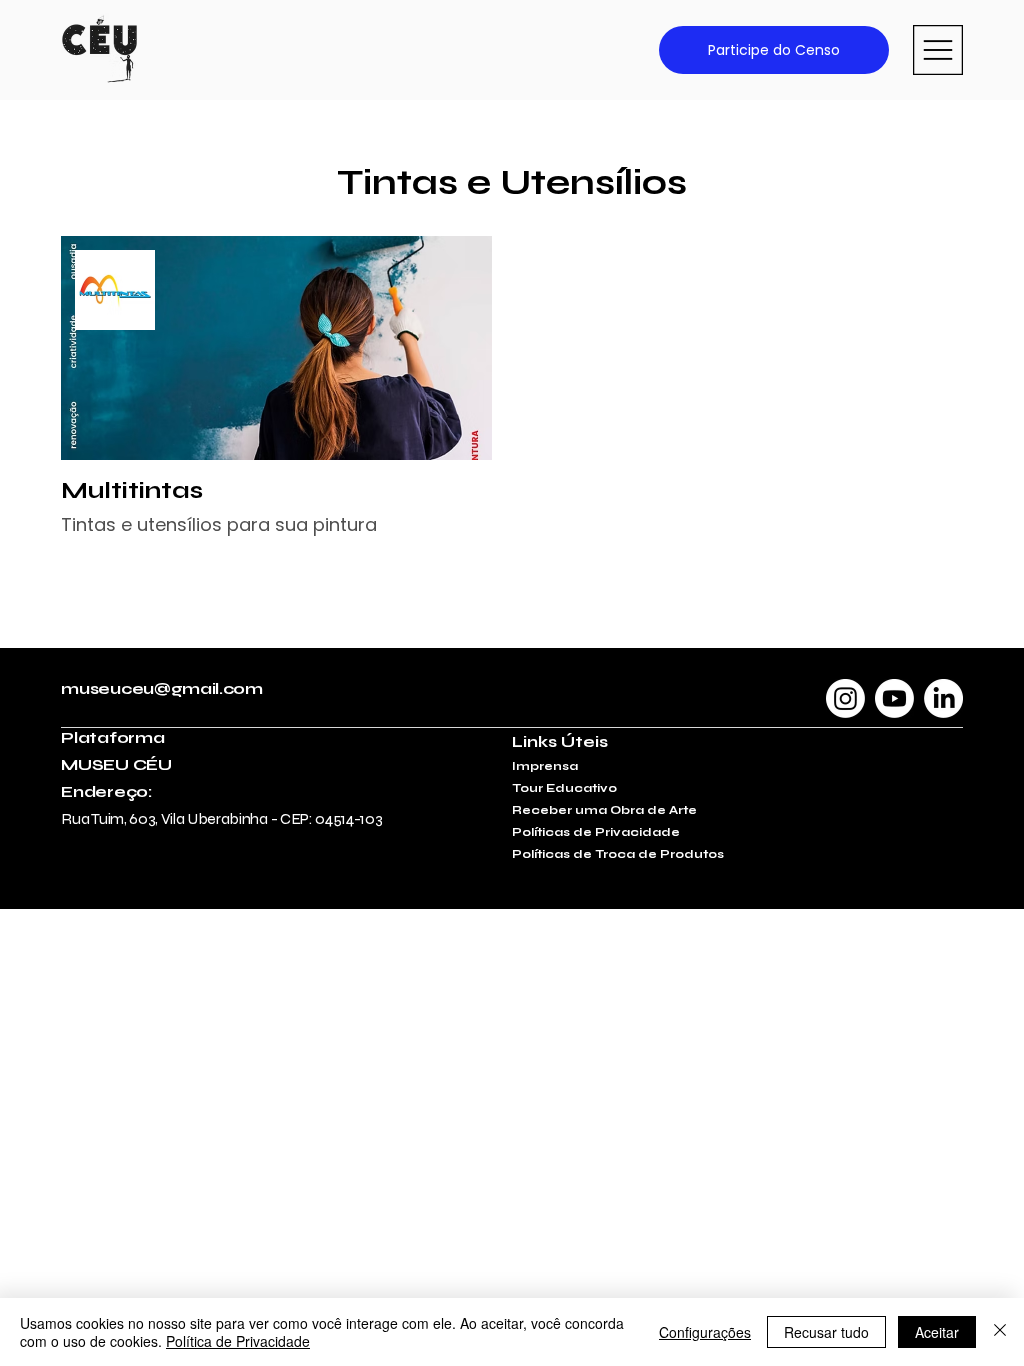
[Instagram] (845, 698)
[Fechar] (1000, 1332)
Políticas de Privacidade (596, 832)
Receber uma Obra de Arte (604, 810)
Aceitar (937, 1332)
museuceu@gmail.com (161, 688)
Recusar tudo (826, 1332)
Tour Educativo (564, 788)
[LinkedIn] (943, 698)
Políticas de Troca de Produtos (618, 854)
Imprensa (545, 766)
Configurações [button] (705, 1332)
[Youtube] (894, 698)
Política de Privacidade (238, 1341)
